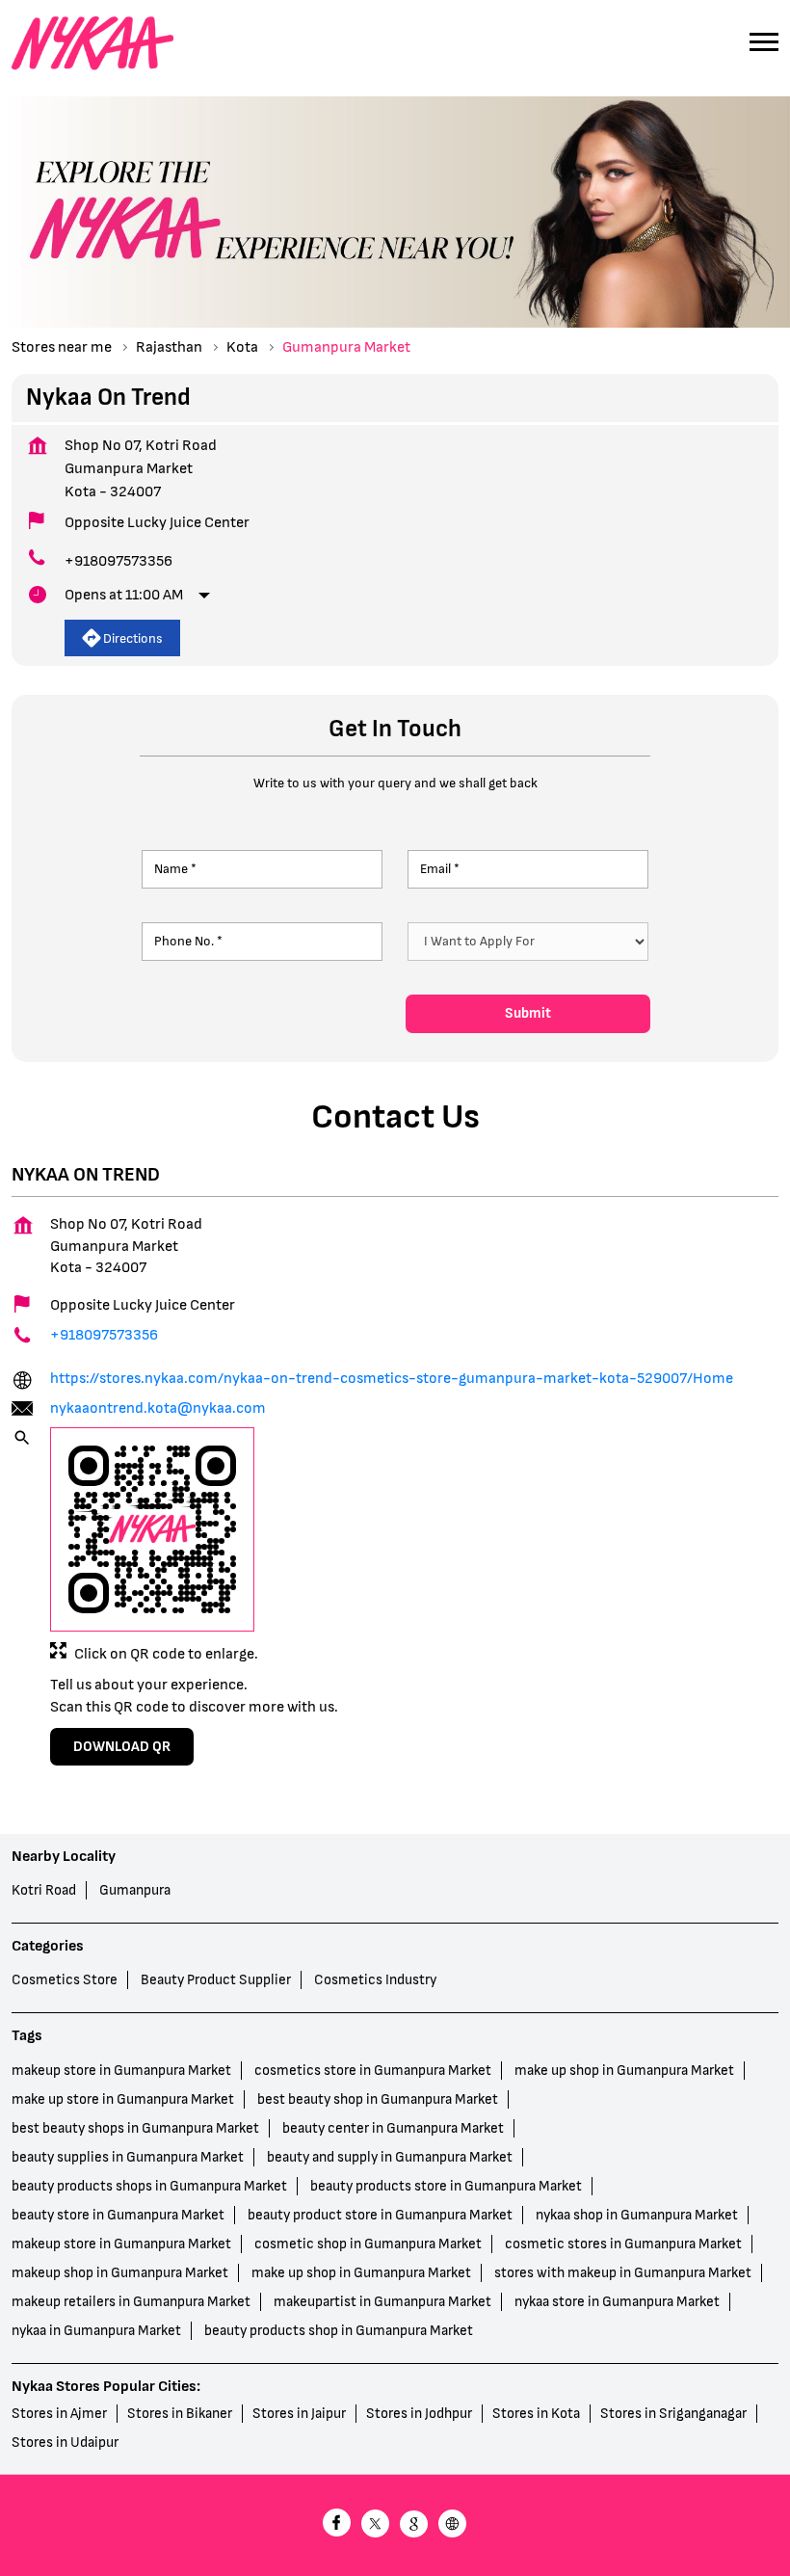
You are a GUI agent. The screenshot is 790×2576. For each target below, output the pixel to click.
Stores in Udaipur (65, 2443)
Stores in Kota (536, 2414)
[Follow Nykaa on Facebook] (337, 2526)
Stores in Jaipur (299, 2414)
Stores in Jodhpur (419, 2414)
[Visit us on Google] (414, 2526)
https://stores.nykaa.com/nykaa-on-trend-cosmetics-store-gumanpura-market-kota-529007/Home (392, 1379)
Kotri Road (44, 1890)
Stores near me (62, 347)
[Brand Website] (453, 2526)
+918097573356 (118, 561)
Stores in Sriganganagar (673, 2414)
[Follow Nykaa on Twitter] (376, 2526)
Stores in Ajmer (59, 2414)
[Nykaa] (92, 44)
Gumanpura (135, 1890)
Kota (242, 347)
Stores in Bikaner (180, 2414)
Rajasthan (169, 347)
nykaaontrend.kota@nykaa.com (158, 1408)
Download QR (122, 1747)
